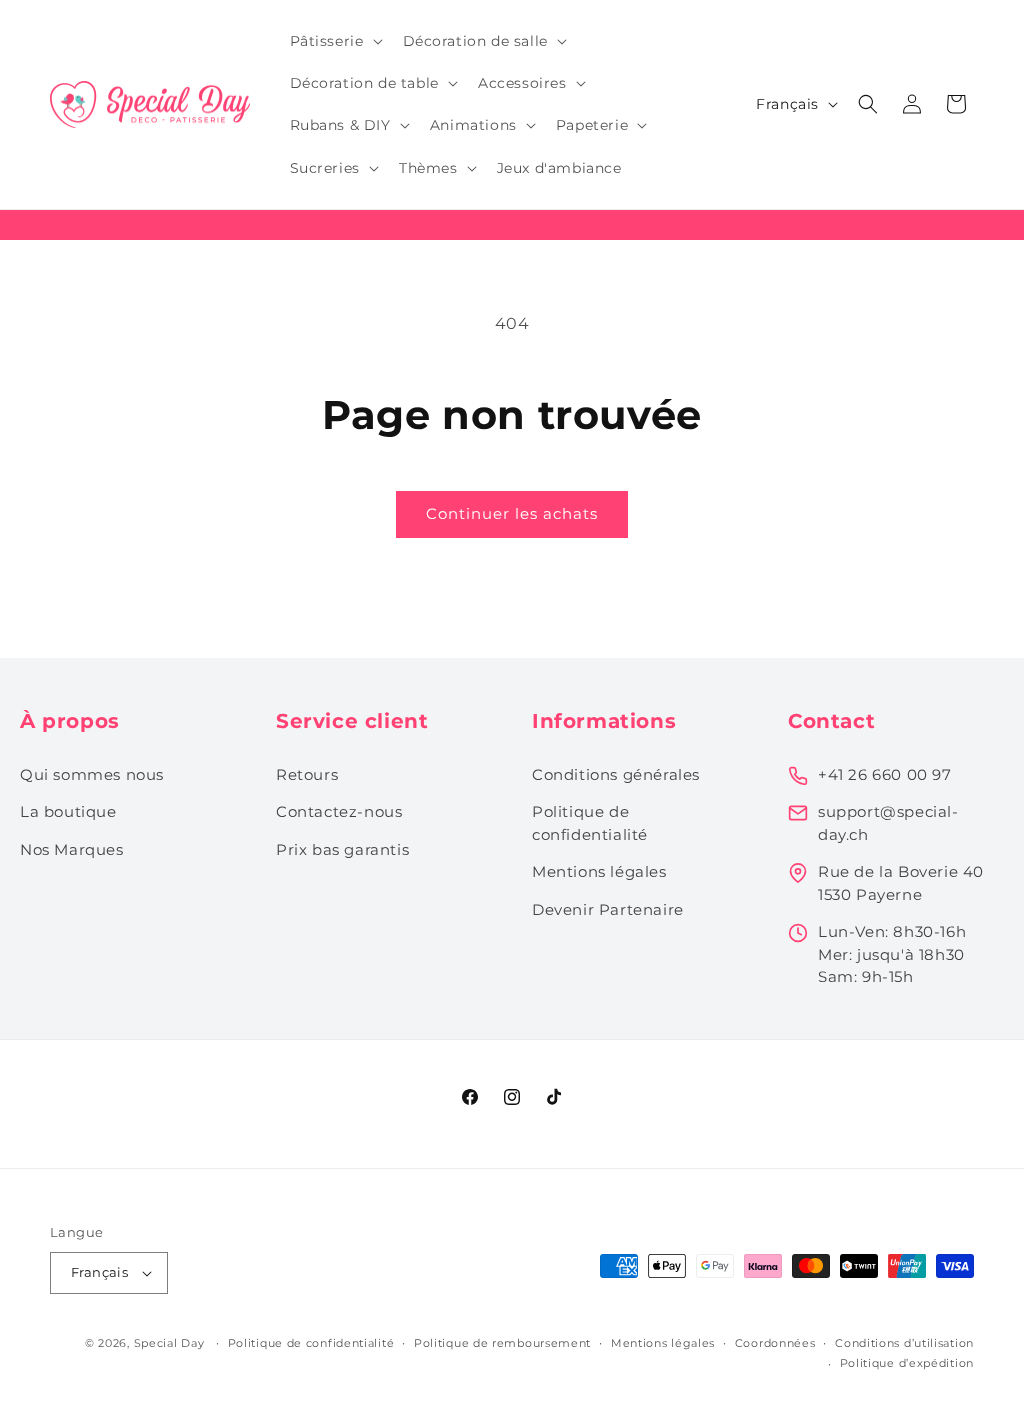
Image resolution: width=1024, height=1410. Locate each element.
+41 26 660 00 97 (885, 774)
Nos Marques (72, 849)
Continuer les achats (512, 513)
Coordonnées (775, 1343)
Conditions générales (616, 774)
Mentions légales (599, 871)
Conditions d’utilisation (904, 1343)
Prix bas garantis (342, 849)
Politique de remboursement (502, 1343)
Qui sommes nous (92, 774)
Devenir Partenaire (608, 909)
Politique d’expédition (907, 1363)
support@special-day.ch (888, 823)
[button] (334, 41)
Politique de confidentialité (590, 823)
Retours (307, 774)
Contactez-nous (339, 811)
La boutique (68, 811)
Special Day (169, 1343)
